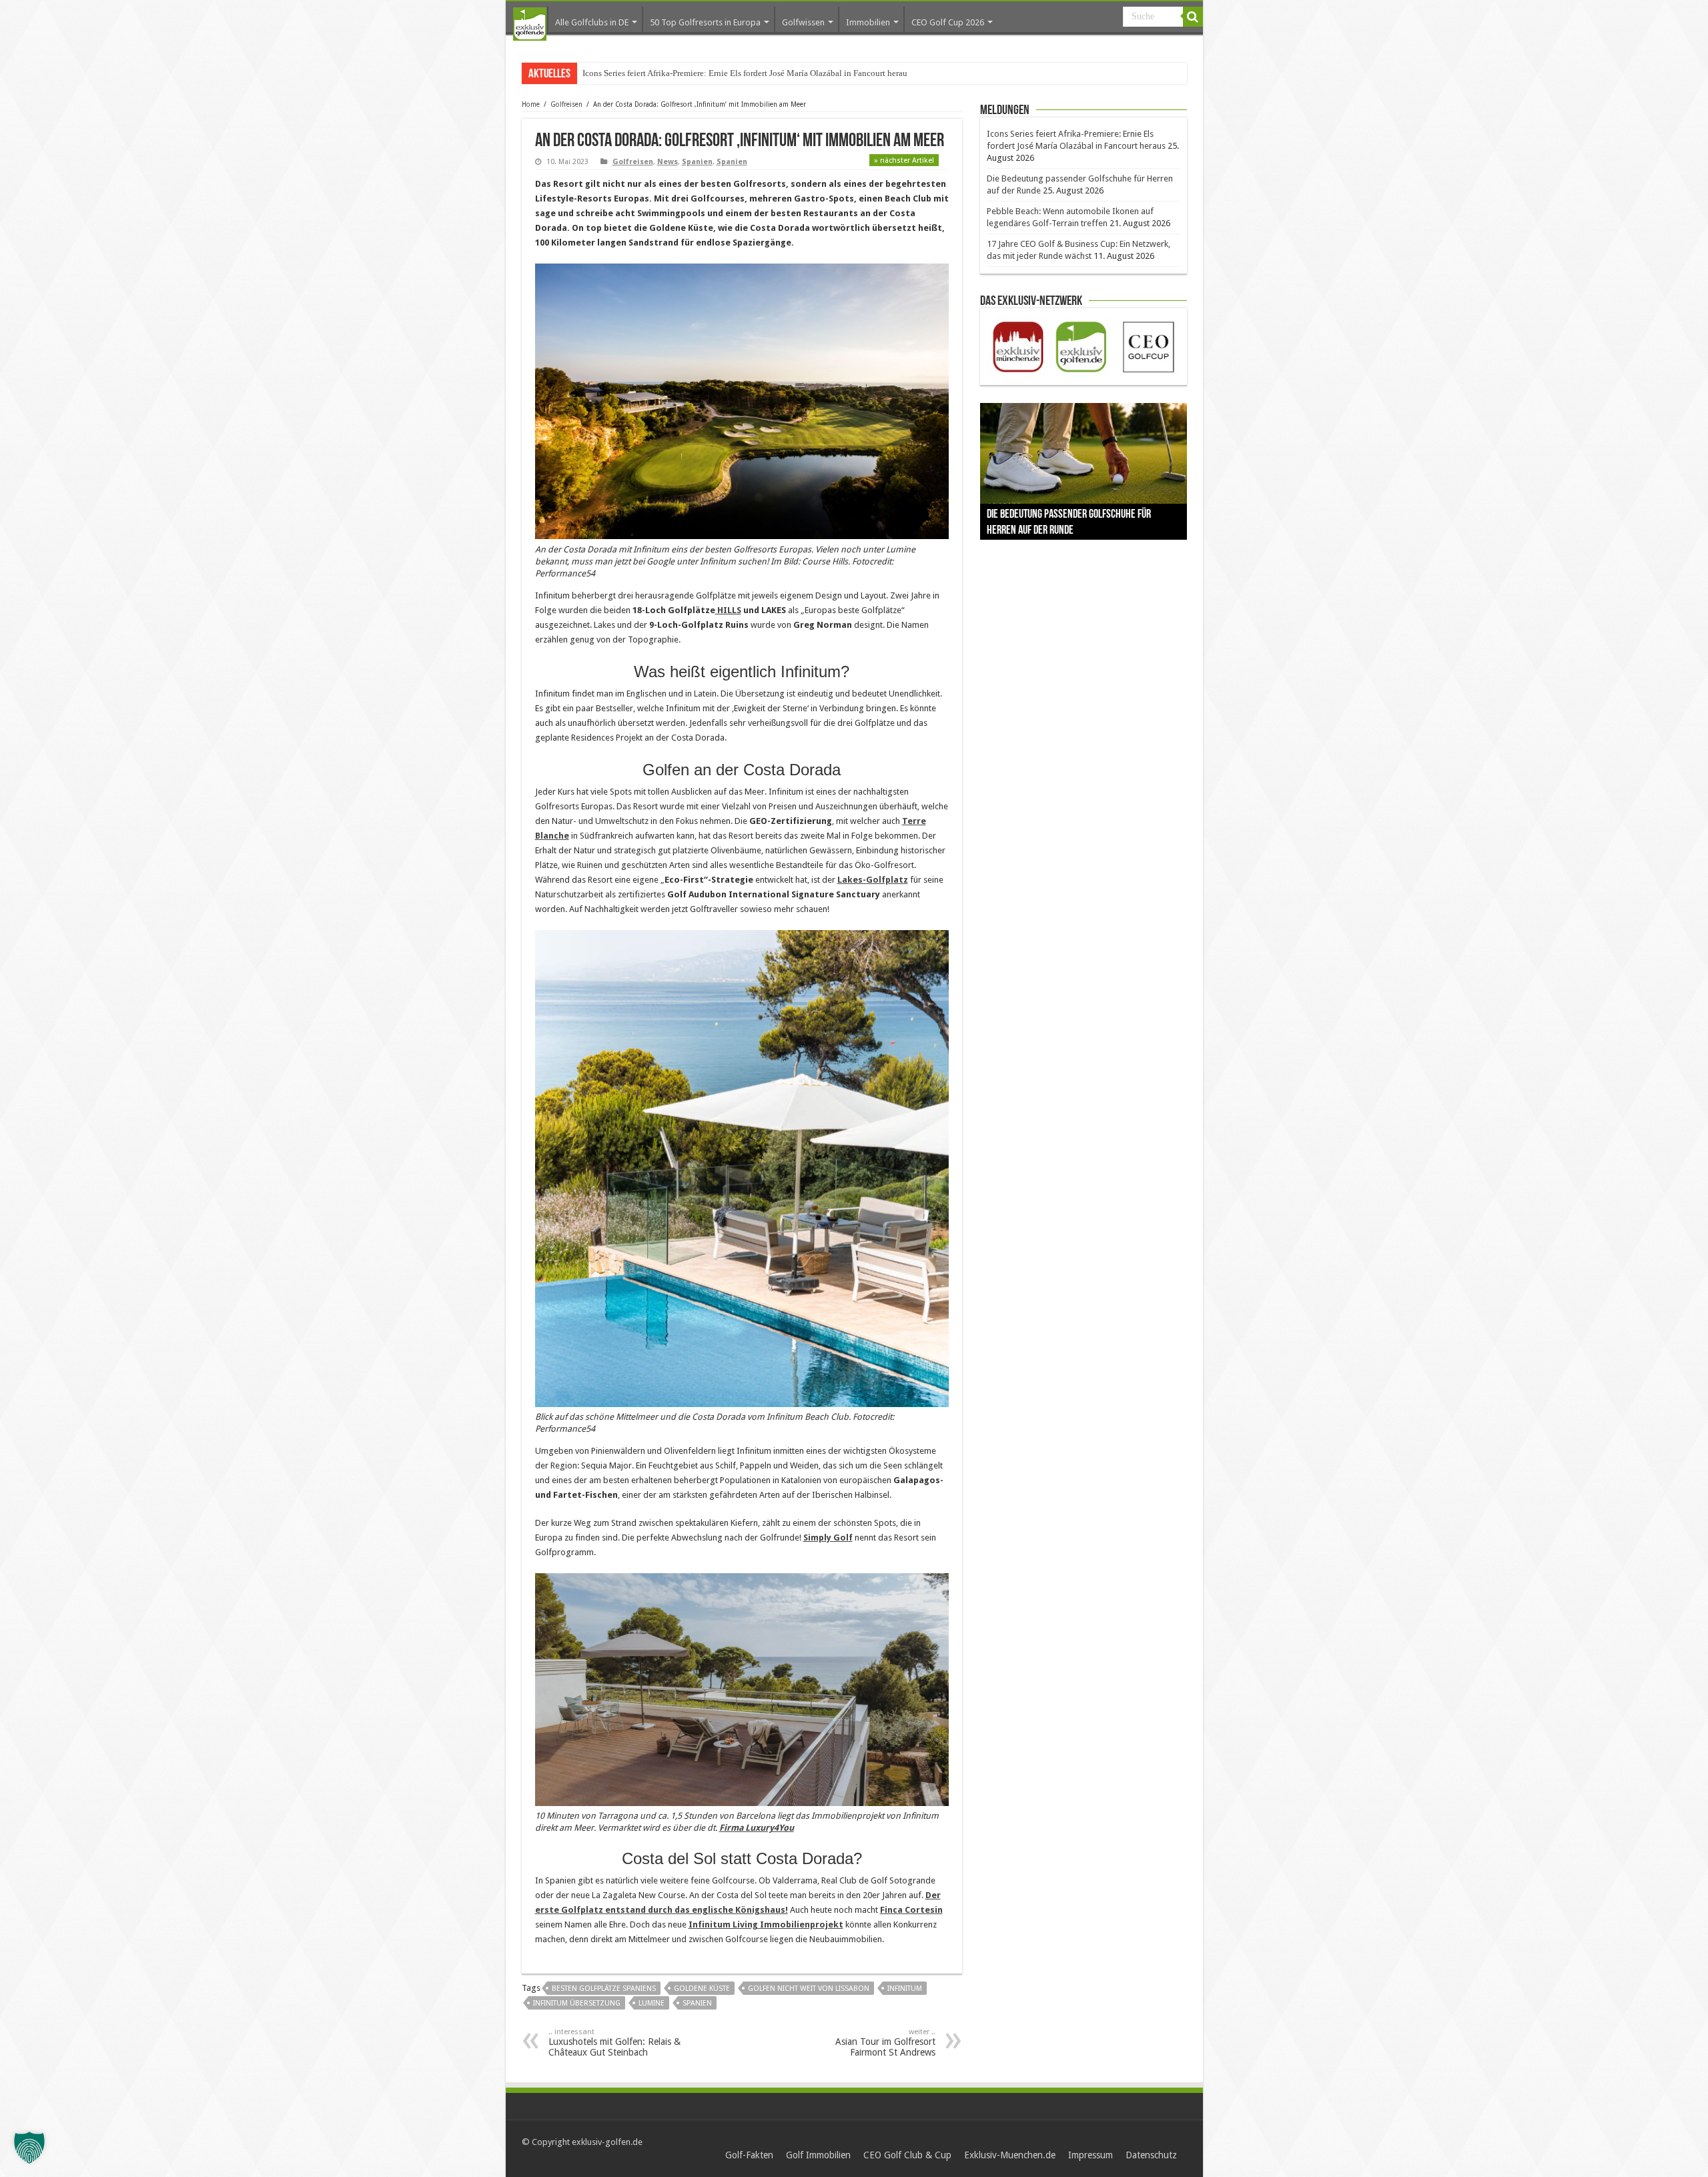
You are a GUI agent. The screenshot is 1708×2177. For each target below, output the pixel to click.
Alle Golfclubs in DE (592, 22)
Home (531, 104)
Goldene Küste (702, 1989)
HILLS (728, 610)
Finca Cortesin (911, 1910)
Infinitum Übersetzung (577, 2003)
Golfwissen (803, 22)
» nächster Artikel (904, 160)
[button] (29, 2148)
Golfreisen (566, 104)
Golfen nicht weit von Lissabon (809, 1989)
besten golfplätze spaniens (604, 1989)
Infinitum (905, 1989)
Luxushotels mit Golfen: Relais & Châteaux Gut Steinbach (614, 2043)
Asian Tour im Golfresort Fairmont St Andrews (885, 2043)
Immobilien (868, 22)
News (668, 162)
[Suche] (1193, 17)
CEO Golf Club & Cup (907, 2155)
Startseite (530, 24)
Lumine (652, 2003)
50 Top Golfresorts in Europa (705, 22)
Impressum (1091, 2155)
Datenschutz (1151, 2155)
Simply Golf (828, 1538)
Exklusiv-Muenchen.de (1010, 2155)
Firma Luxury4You (757, 1828)
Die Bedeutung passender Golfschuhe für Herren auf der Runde (696, 73)
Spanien (697, 162)
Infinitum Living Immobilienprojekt (766, 1924)
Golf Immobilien (818, 2155)
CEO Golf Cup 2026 (948, 22)
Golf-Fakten (749, 2155)
